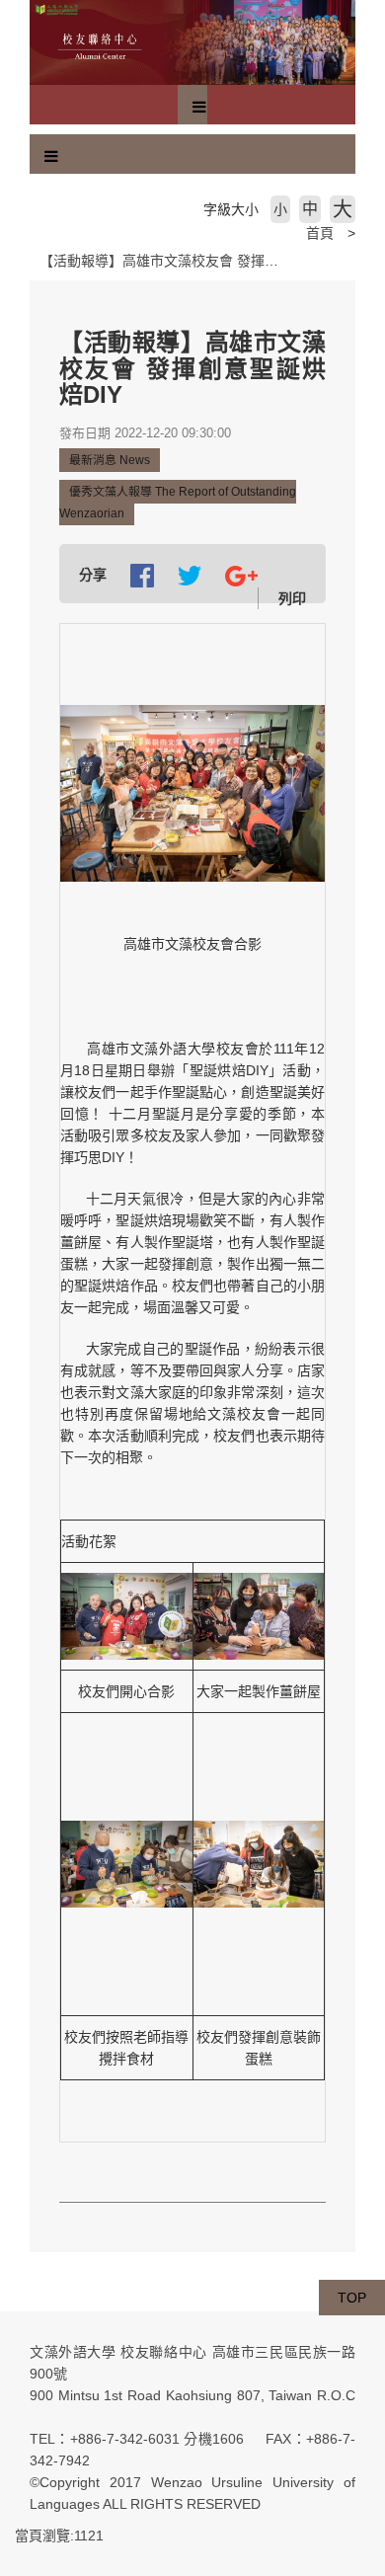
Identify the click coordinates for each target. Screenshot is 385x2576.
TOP (352, 2298)
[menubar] (199, 108)
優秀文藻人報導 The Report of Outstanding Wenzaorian (178, 503)
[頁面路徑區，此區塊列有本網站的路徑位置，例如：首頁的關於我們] (35, 233)
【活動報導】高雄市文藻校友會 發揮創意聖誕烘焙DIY (205, 261)
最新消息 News (110, 460)
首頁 (320, 233)
